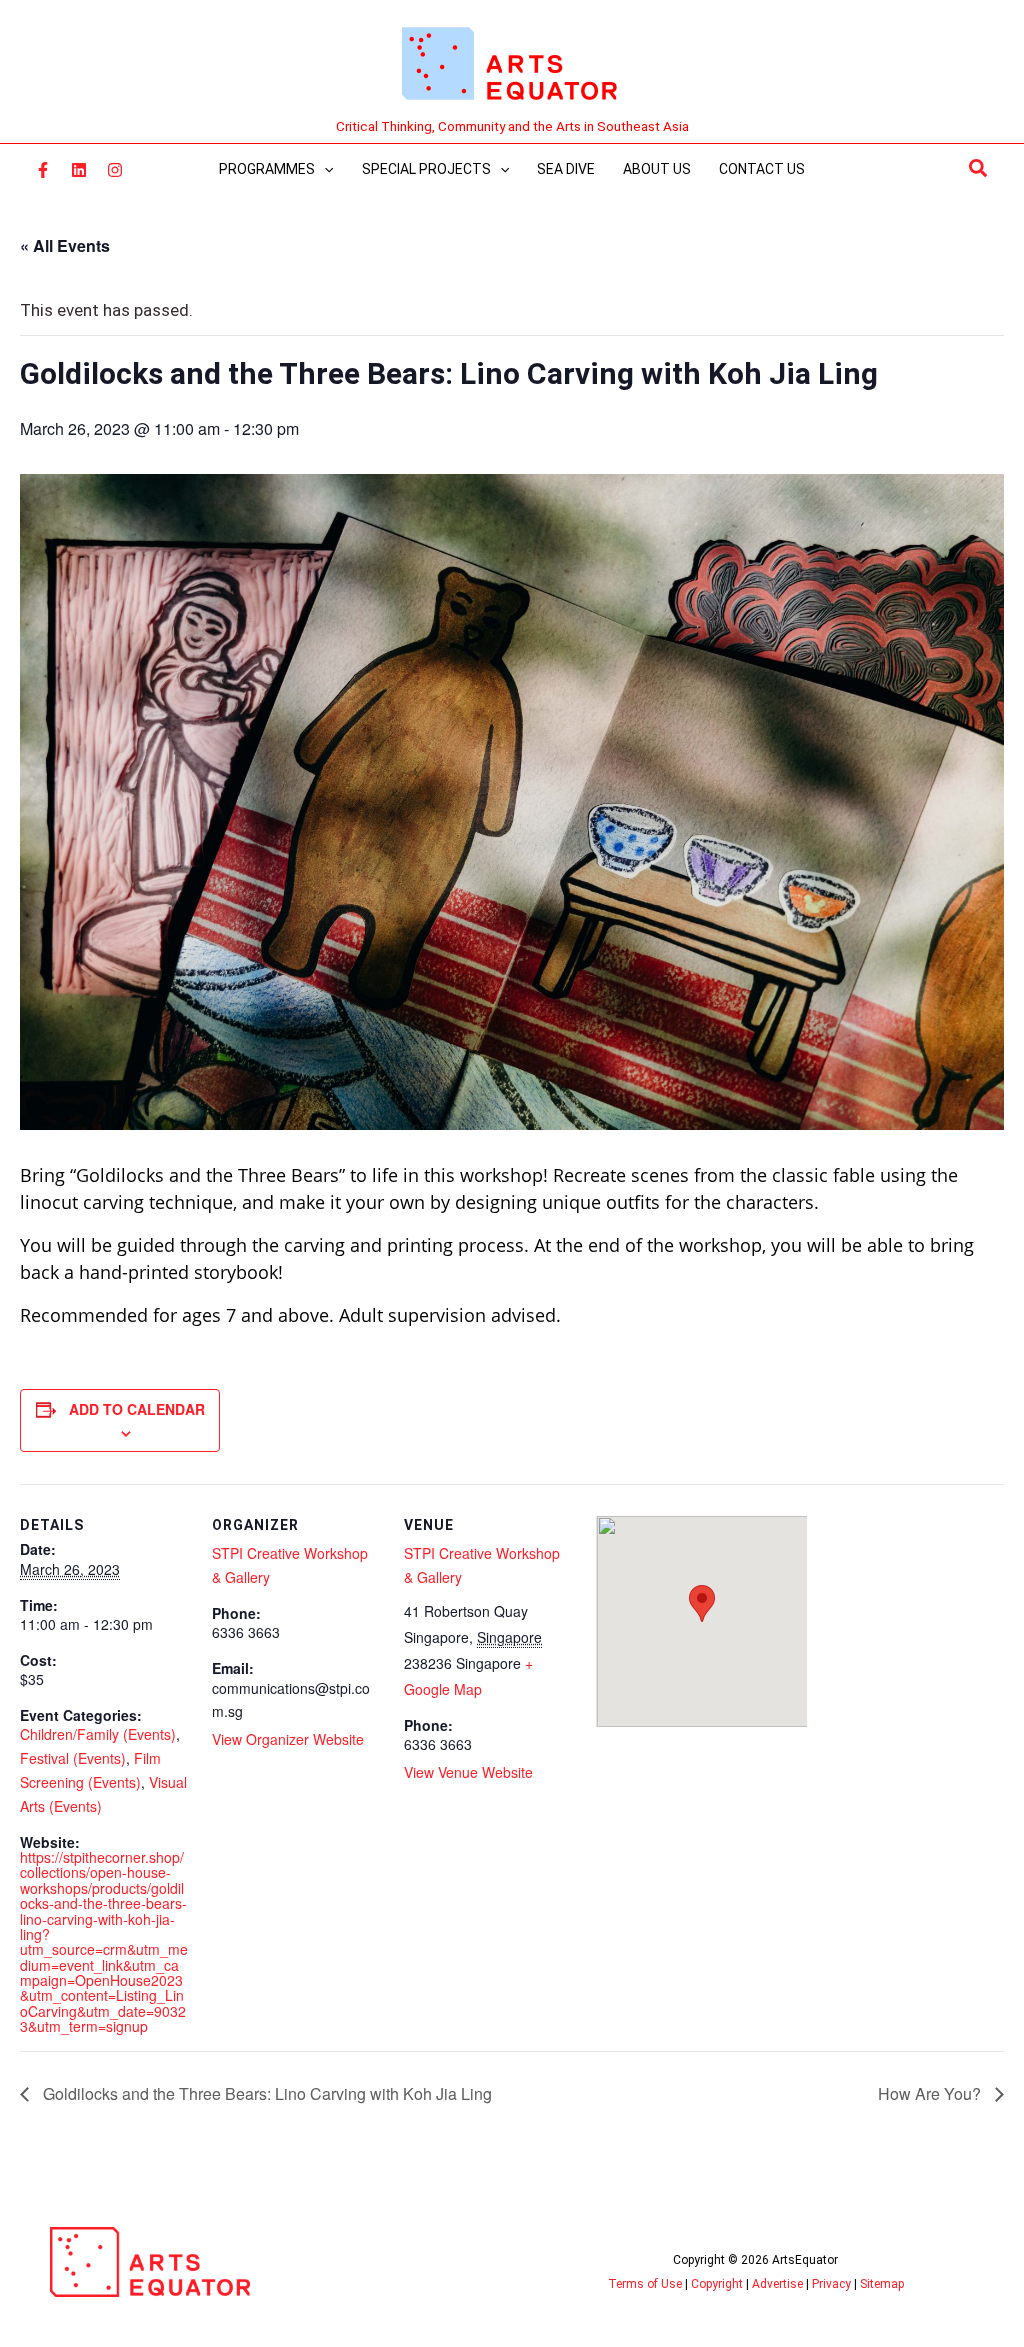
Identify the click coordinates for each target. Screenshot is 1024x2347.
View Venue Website (468, 1772)
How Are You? (931, 2093)
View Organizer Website (288, 1739)
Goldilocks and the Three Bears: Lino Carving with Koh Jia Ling (265, 2093)
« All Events (65, 245)
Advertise (777, 2284)
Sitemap (882, 2284)
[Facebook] (43, 170)
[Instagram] (115, 170)
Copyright (717, 2284)
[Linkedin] (79, 170)
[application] (324, 169)
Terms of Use (645, 2284)
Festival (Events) (73, 1758)
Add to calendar (137, 1409)
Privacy (831, 2284)
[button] (979, 169)
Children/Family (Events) (98, 1734)
